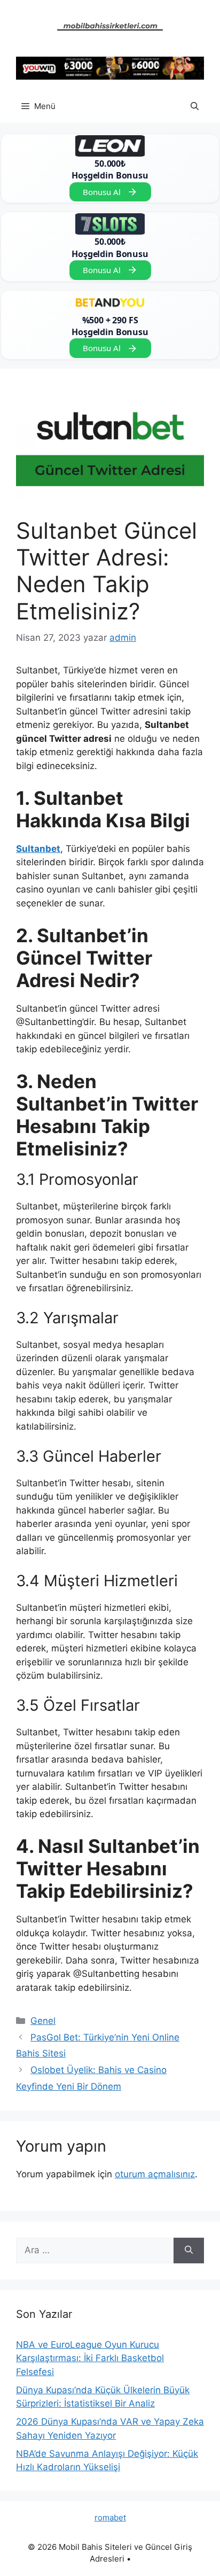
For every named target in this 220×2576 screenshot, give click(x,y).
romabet (110, 2517)
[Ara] (189, 2251)
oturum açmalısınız (155, 2174)
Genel (43, 2021)
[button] (195, 106)
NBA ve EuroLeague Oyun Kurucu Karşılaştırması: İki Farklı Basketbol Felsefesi (90, 2358)
